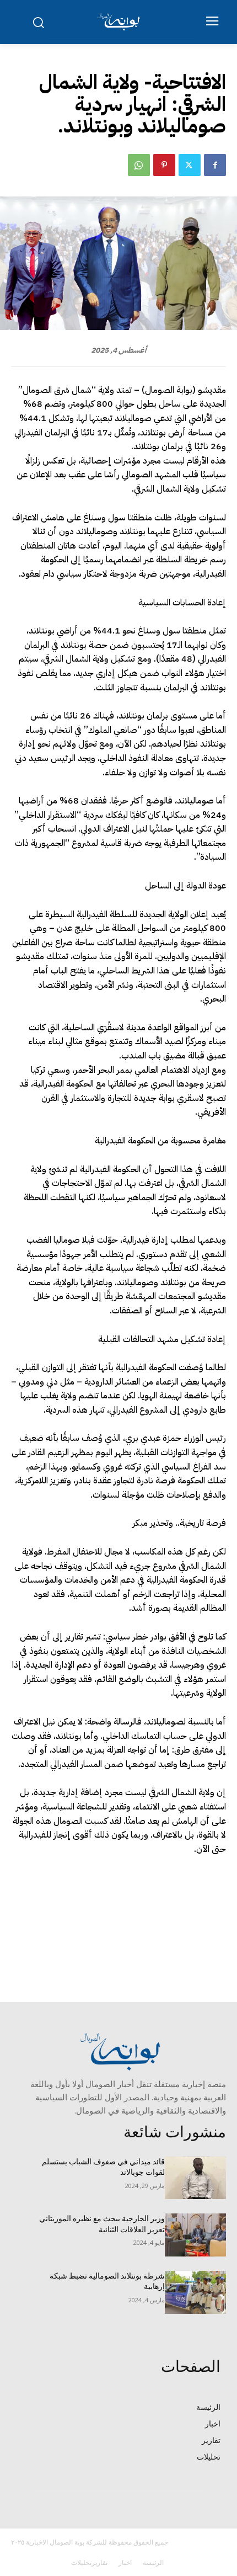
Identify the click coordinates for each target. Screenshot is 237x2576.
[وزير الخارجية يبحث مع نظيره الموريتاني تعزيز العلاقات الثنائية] (195, 2235)
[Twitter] (190, 165)
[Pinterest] (164, 165)
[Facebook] (215, 165)
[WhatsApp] (139, 165)
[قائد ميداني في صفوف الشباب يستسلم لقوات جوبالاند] (195, 2178)
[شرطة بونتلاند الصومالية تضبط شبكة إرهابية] (195, 2292)
